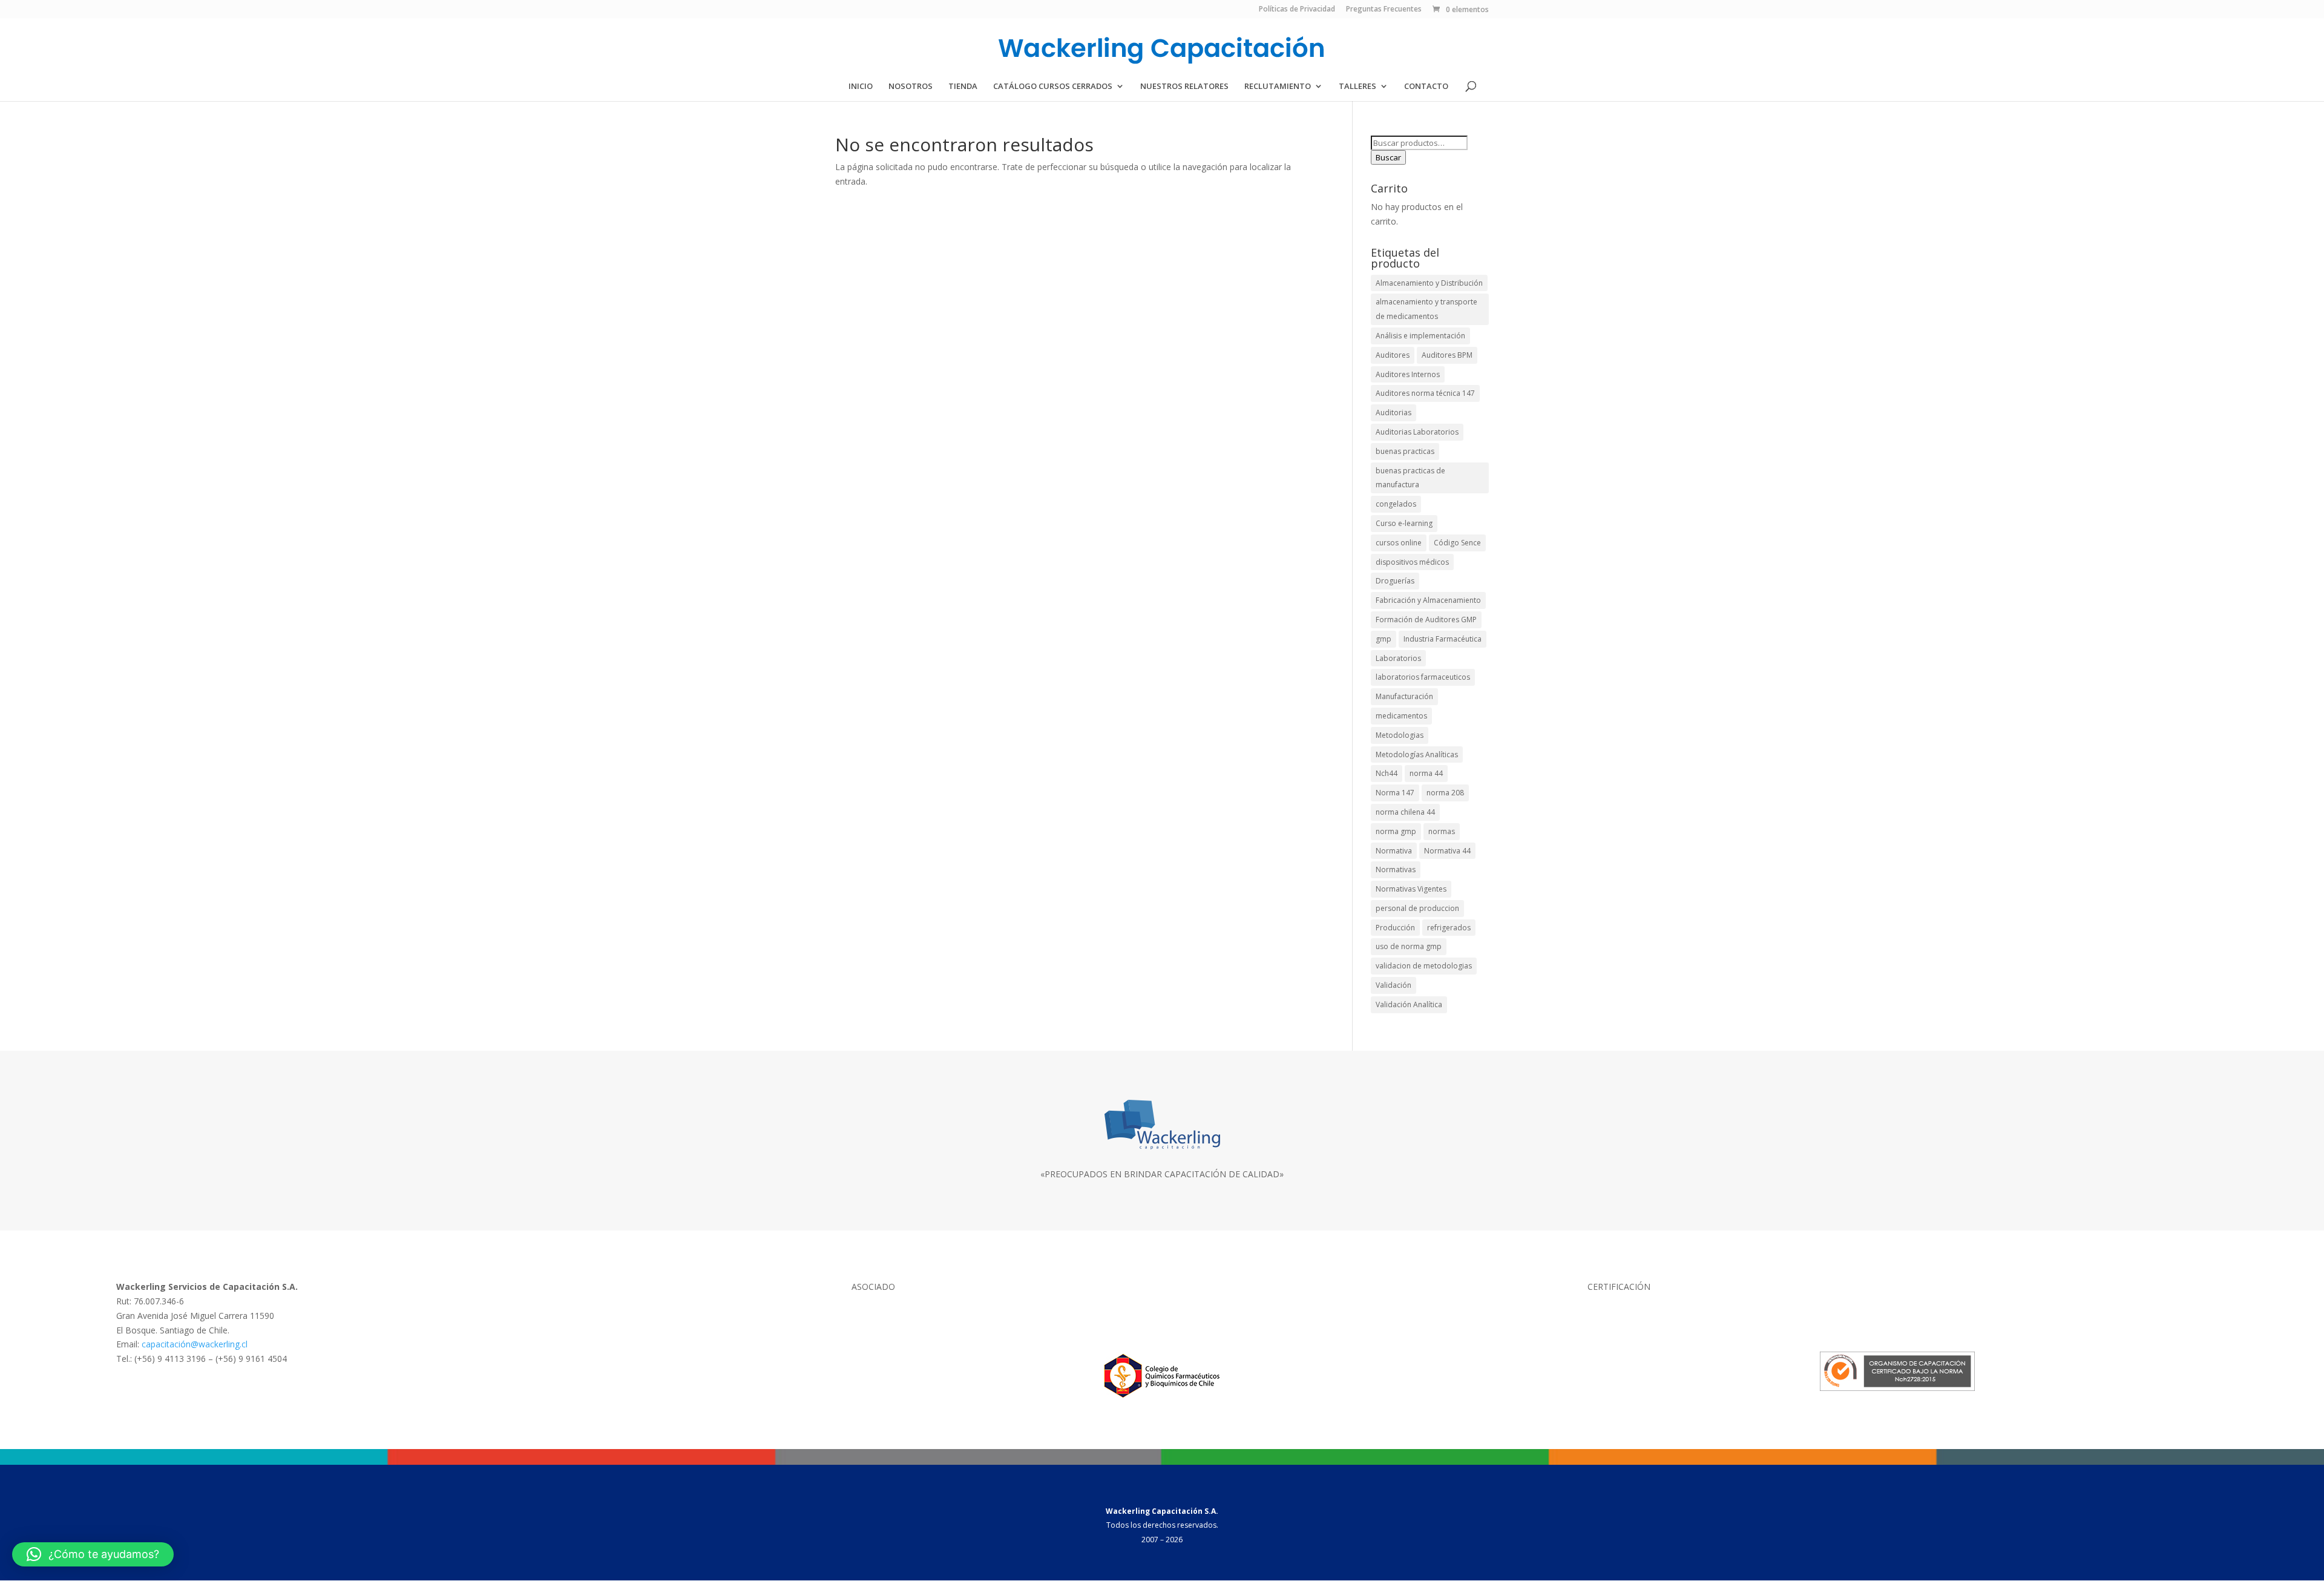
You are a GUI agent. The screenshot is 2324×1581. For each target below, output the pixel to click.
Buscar (1388, 157)
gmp (1384, 639)
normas (1442, 831)
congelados (1396, 504)
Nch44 (1387, 773)
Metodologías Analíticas (1417, 754)
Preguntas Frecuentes (1384, 10)
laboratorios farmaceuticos (1423, 677)
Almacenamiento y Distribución (1429, 283)
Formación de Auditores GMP (1426, 620)
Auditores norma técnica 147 (1425, 393)
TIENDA (963, 87)
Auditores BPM (1447, 355)
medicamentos (1401, 716)
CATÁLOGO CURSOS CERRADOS (1053, 87)
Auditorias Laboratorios (1417, 432)
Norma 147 (1395, 793)
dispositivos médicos (1412, 562)
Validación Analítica (1409, 1004)
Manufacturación (1404, 696)
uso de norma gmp (1409, 946)
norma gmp (1396, 831)
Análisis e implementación (1420, 336)
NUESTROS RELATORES (1184, 87)
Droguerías (1395, 581)
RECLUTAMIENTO (1278, 87)
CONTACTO (1426, 87)
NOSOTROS (911, 87)
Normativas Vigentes (1411, 889)
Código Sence (1457, 543)
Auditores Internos (1408, 374)
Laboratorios (1398, 658)
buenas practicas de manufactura (1410, 478)
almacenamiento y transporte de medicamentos (1426, 309)
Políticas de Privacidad (1297, 10)
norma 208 (1445, 793)
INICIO (861, 87)
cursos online (1399, 543)
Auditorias (1393, 413)
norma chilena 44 (1405, 812)
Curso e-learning (1404, 523)
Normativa (1394, 851)
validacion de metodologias (1424, 966)
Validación (1393, 985)
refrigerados (1449, 928)
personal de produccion (1417, 908)
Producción (1395, 928)
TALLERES (1357, 87)
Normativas (1396, 869)
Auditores (1393, 355)
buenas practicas (1405, 451)
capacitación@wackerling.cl (195, 1344)
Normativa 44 (1447, 851)
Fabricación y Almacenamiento (1428, 600)
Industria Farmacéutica (1443, 639)
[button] (93, 1554)
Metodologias (1400, 735)
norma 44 (1426, 773)
